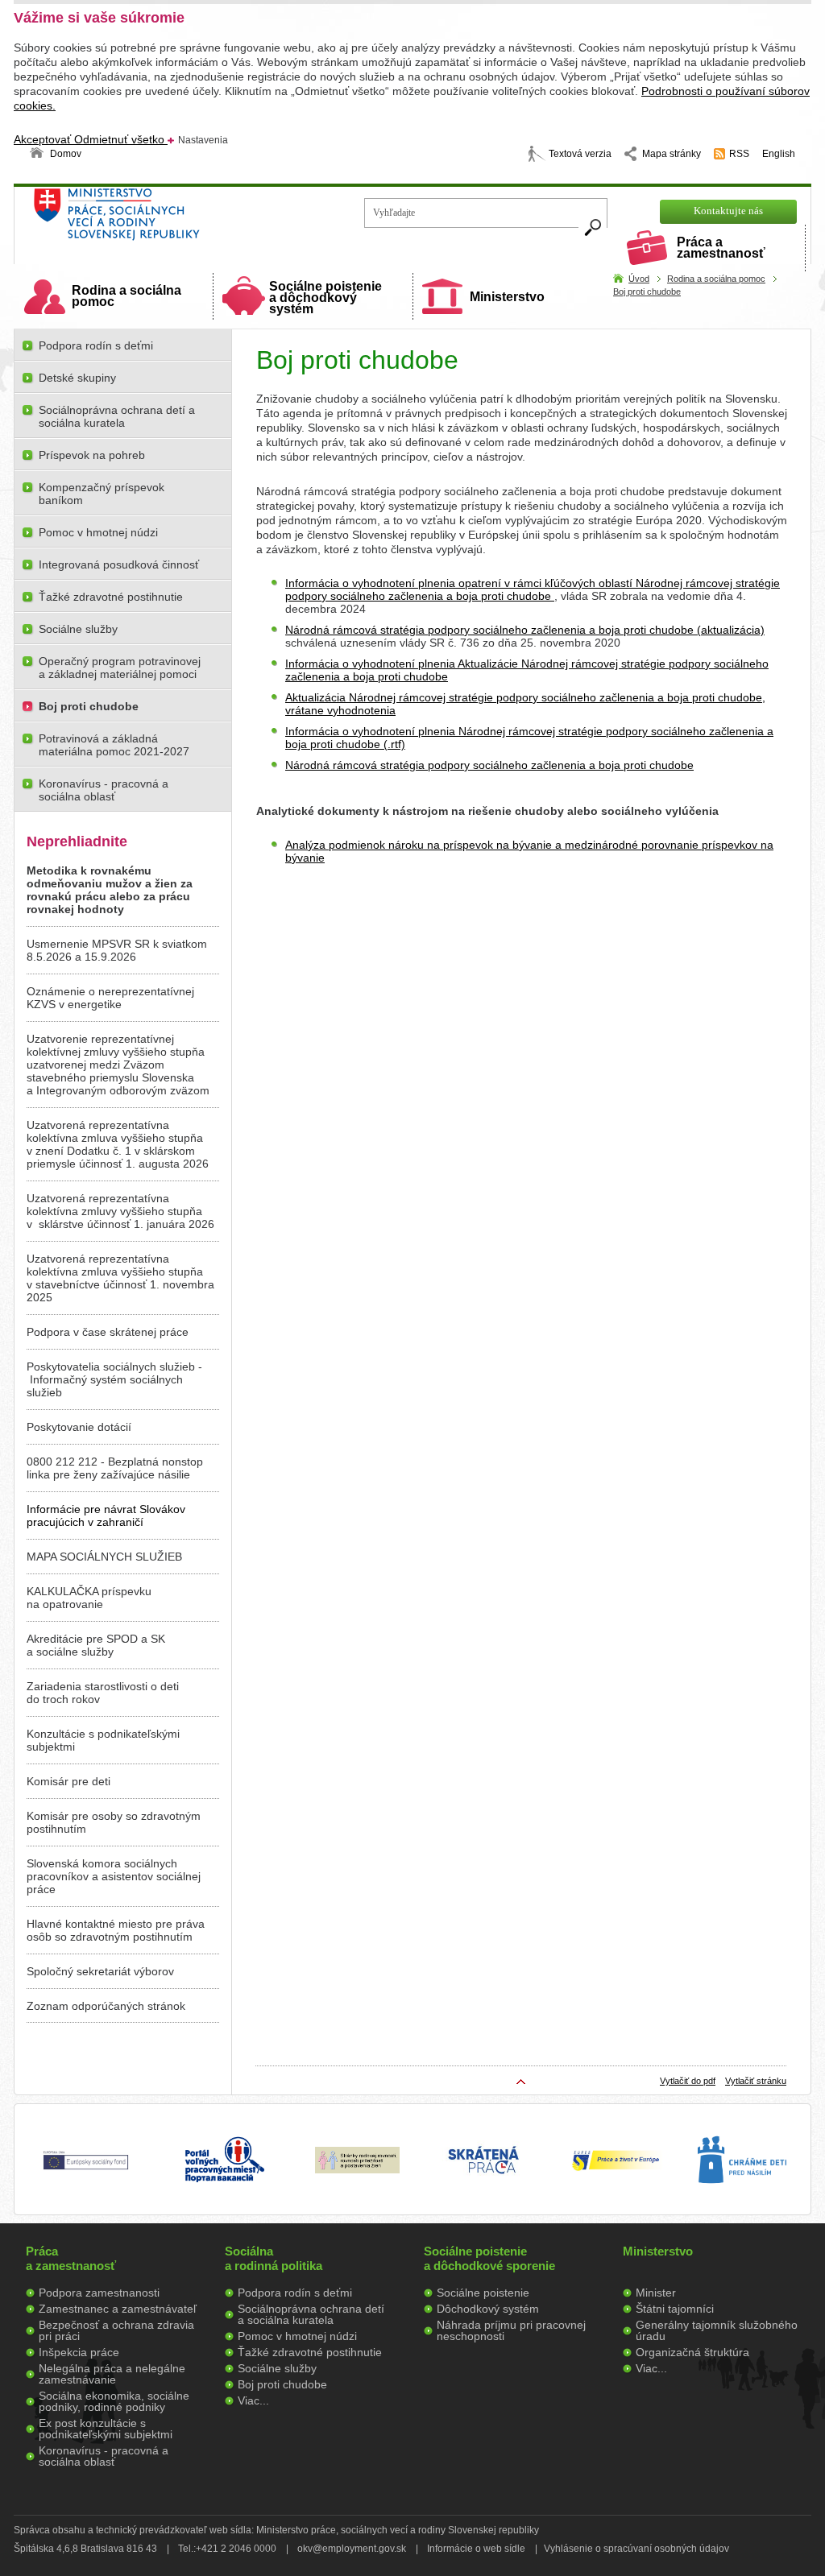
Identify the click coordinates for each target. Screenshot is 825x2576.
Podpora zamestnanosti (99, 2293)
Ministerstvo (507, 297)
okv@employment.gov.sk (352, 2549)
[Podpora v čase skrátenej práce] (483, 2183)
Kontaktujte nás (728, 211)
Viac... (253, 2400)
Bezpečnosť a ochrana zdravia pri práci (116, 2330)
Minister (656, 2293)
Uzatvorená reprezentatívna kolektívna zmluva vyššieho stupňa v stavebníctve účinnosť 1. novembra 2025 (120, 1278)
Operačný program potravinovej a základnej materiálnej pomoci (120, 668)
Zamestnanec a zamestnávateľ (118, 2309)
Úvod (639, 279)
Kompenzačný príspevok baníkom (102, 494)
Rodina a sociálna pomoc (126, 296)
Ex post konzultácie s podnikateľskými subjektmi (106, 2429)
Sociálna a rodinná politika (274, 2258)
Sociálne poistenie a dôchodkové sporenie (489, 2258)
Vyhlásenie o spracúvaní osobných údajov (636, 2549)
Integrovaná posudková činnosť (119, 564)
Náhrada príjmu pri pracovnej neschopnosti (511, 2330)
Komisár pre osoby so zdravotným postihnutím (114, 1822)
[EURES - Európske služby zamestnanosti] (616, 2169)
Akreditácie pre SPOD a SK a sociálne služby (96, 1645)
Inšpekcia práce (79, 2352)
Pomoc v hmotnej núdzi (98, 532)
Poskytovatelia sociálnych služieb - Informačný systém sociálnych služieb (114, 1379)
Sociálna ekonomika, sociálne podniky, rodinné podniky (114, 2401)
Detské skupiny (77, 378)
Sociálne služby (78, 629)
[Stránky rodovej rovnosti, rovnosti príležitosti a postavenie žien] (357, 2169)
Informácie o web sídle (476, 2549)
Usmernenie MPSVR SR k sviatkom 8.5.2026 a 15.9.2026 (117, 950)
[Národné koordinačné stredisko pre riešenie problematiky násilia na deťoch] (742, 2200)
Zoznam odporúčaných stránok (106, 2006)
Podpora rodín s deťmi (96, 345)
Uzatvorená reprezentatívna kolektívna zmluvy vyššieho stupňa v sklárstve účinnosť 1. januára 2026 (120, 1211)
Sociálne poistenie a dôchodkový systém (325, 298)
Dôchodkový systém (488, 2309)
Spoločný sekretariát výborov (100, 1971)
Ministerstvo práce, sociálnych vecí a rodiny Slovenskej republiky (171, 219)
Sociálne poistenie (483, 2293)
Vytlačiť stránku (756, 2081)
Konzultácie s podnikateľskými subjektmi (103, 1740)
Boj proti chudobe (647, 292)
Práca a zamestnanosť (721, 248)
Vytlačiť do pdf (688, 2081)
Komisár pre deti (68, 1781)
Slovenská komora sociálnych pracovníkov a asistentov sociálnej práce (114, 1876)
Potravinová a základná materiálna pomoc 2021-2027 (114, 745)
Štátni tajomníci (675, 2309)
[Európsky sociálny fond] (86, 2170)
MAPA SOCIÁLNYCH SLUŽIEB (104, 1557)
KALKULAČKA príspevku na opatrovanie (89, 1598)
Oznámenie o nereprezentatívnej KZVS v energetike (110, 998)
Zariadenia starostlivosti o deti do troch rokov (103, 1693)
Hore (521, 2082)
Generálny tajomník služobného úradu (717, 2330)
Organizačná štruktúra (692, 2352)
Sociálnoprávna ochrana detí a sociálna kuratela (117, 416)
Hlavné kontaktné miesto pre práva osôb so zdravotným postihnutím (116, 1930)
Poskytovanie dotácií (79, 1427)
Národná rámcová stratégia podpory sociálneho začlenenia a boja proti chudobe (489, 765)
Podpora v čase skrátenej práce (108, 1332)
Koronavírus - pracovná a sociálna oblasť (104, 790)
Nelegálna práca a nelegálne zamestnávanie (112, 2374)
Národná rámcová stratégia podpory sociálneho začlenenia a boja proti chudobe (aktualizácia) (525, 630)
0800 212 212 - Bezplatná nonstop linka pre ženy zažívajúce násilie (115, 1468)
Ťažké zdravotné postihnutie (111, 597)
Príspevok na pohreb (92, 455)
